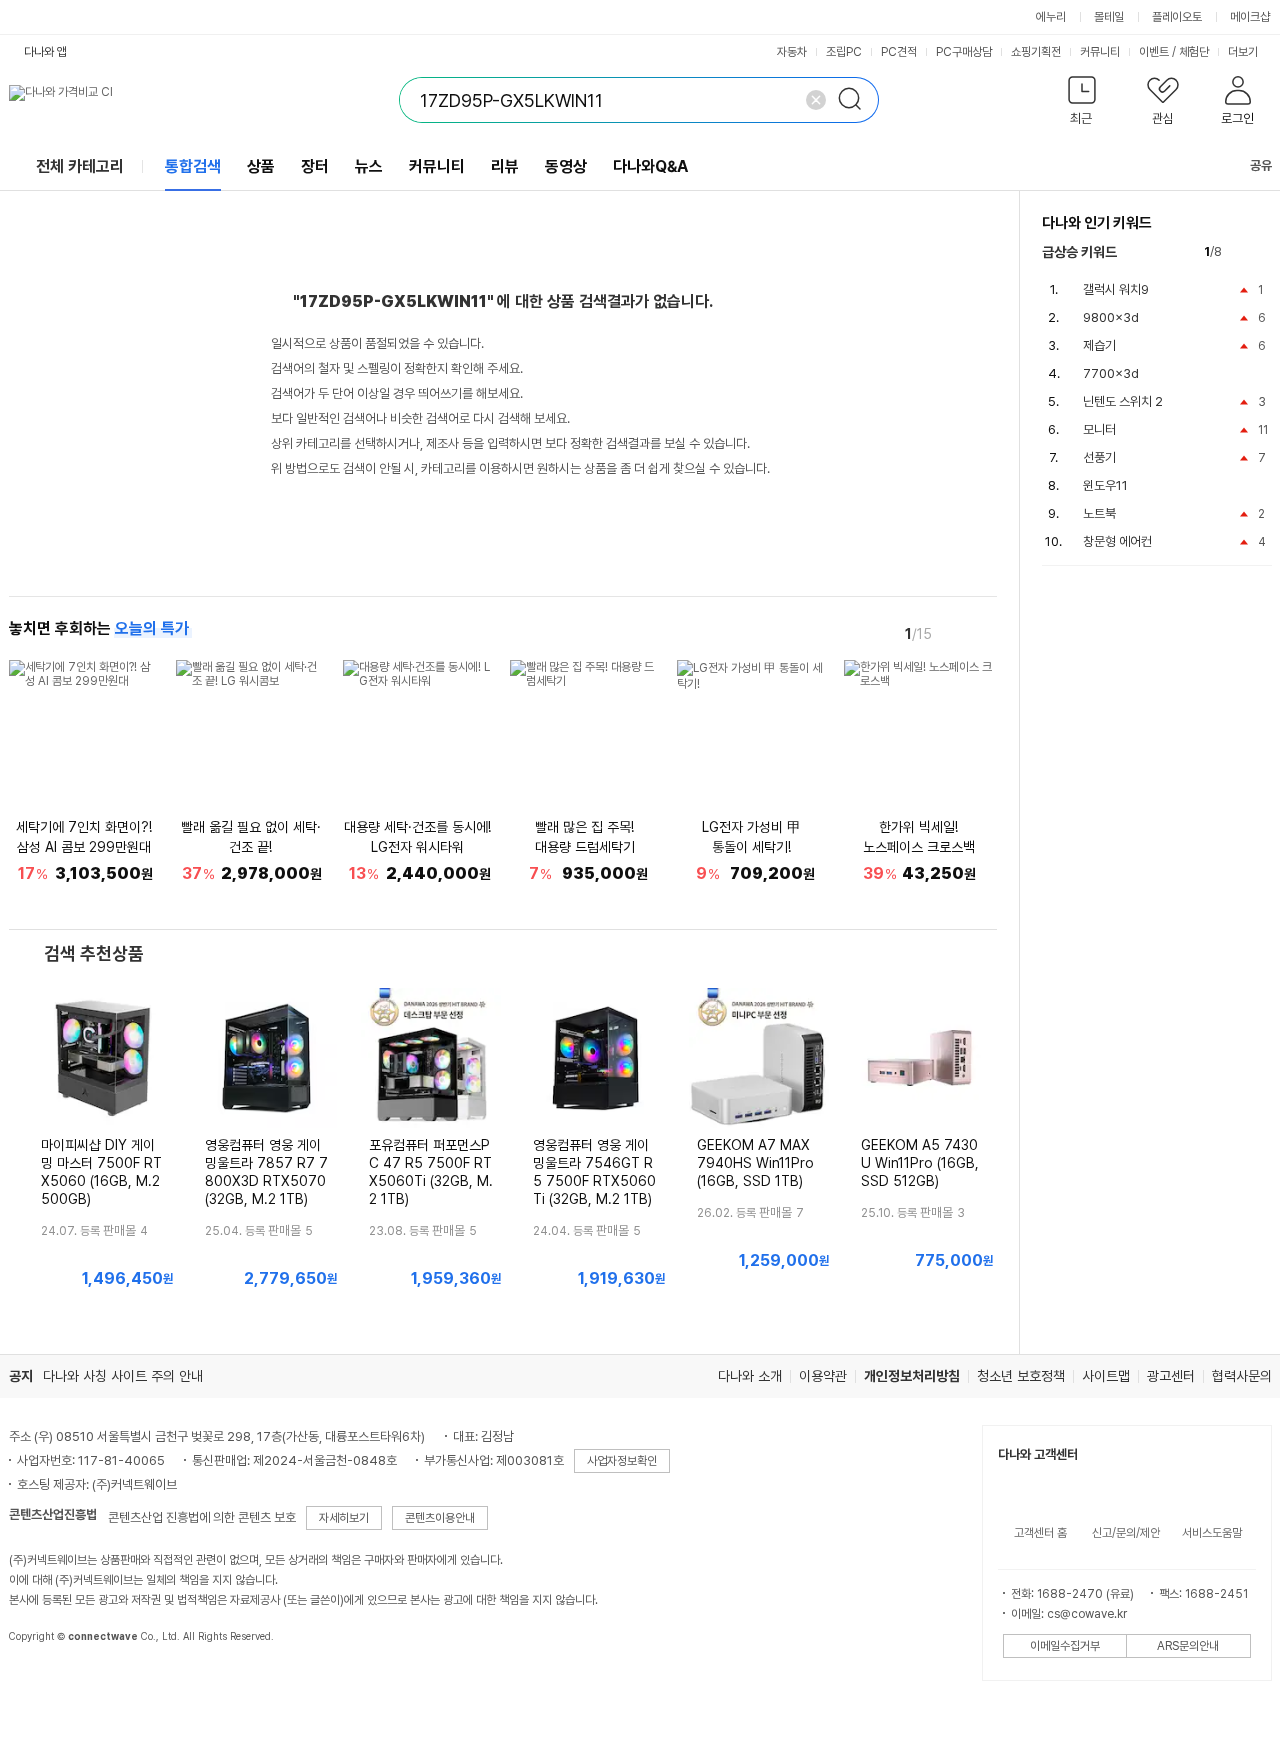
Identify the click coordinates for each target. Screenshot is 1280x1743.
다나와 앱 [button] (45, 52)
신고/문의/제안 (1126, 1533)
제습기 (1099, 345)
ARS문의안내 (1188, 1646)
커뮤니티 (1100, 52)
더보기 (1244, 52)
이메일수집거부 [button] (1065, 1646)
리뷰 (505, 166)
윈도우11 (1105, 485)
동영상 (566, 166)
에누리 (1051, 17)
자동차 (792, 52)
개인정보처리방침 (912, 1376)
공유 (1261, 165)
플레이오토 (1177, 17)
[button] (1082, 104)
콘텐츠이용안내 (440, 1518)
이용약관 (823, 1376)
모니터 (1099, 429)
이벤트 (1154, 52)
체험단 (1194, 52)
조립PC (844, 52)
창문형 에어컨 (1117, 541)
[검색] (856, 100)
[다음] (983, 633)
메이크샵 (1250, 17)
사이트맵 (1106, 1376)
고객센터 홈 (1040, 1533)
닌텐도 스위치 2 (1123, 401)
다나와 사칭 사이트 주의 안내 (123, 1376)
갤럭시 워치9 (1116, 289)
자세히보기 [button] (344, 1518)
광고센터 (1171, 1376)
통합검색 (193, 166)
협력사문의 (1242, 1376)
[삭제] (816, 100)
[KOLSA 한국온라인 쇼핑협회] (45, 1682)
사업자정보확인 (622, 1461)
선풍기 (1099, 457)
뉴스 (369, 166)
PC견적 (899, 52)
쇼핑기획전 (1036, 52)
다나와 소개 (750, 1376)
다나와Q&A (650, 166)
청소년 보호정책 (1021, 1376)
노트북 (1099, 513)
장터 (315, 166)
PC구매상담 (964, 52)
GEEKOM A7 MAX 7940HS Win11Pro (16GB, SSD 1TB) (755, 1163)
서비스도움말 (1212, 1533)
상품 (261, 166)
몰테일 (1109, 17)
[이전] (955, 633)
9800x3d (1111, 317)
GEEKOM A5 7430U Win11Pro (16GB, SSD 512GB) (920, 1163)
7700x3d (1111, 373)
